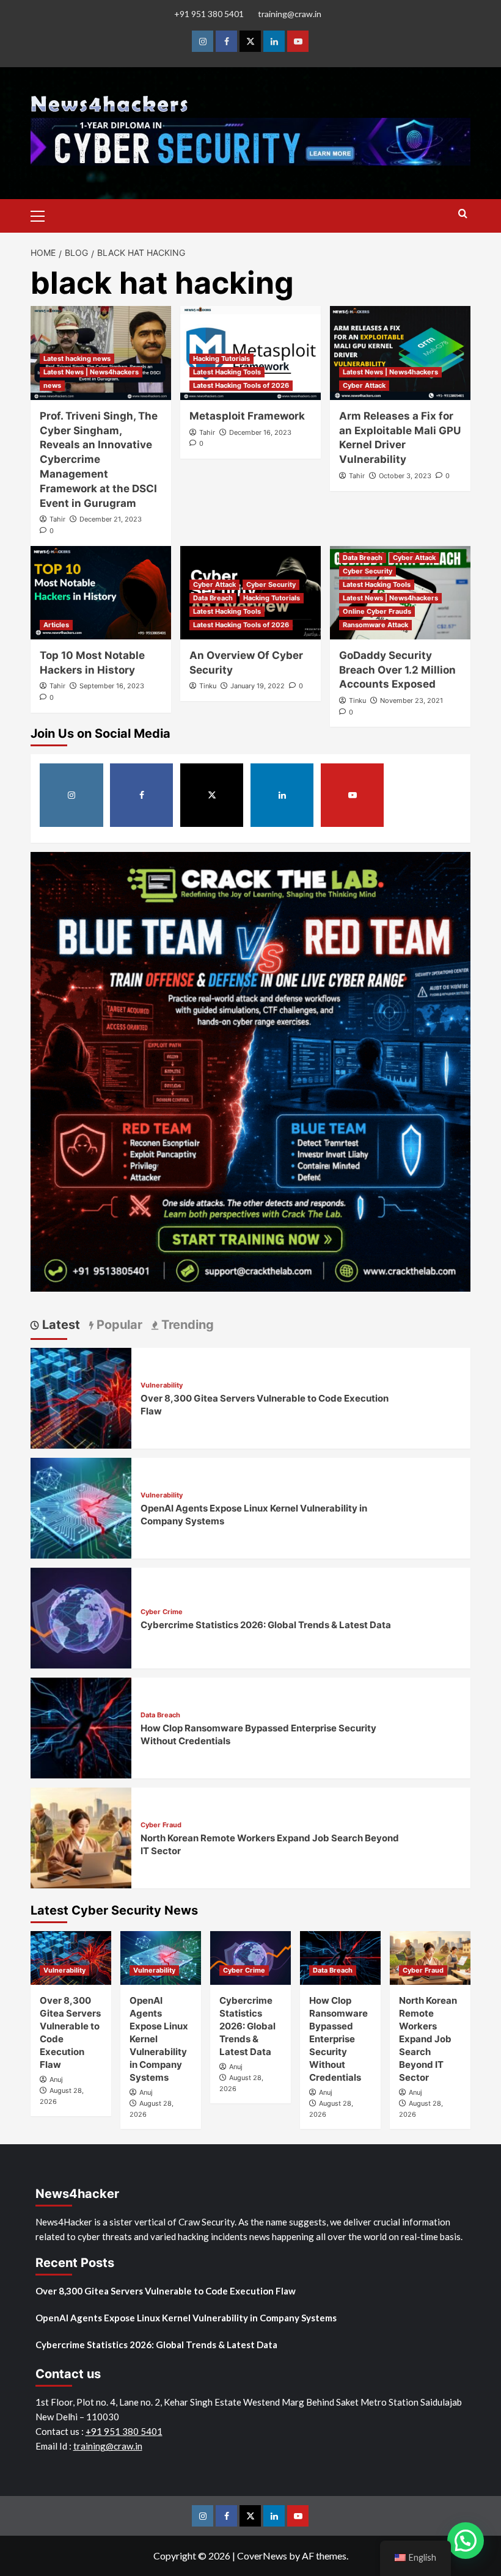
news (52, 385)
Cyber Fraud (161, 1825)
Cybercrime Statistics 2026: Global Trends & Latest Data (266, 1625)
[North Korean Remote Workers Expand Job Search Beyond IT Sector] (81, 1837)
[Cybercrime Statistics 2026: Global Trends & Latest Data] (81, 1617)
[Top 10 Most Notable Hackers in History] (101, 593)
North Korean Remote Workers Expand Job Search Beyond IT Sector (428, 2039)
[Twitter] (250, 41)
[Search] (463, 214)
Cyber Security (271, 584)
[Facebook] (226, 41)
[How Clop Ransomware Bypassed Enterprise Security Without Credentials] (81, 1727)
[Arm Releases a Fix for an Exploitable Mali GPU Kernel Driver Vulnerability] (400, 353)
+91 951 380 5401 (209, 14)
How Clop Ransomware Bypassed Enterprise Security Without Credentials (338, 2039)
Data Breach (213, 598)
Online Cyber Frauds (377, 611)
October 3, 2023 (405, 476)
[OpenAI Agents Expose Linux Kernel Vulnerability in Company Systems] (81, 1507)
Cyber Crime (162, 1612)
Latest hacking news (77, 358)
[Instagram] (203, 41)
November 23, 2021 (411, 700)
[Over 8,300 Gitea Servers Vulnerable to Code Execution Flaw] (81, 1397)
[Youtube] (298, 41)
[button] (43, 214)
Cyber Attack (364, 385)
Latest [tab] (60, 1325)
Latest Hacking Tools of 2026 (241, 385)
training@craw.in (290, 14)
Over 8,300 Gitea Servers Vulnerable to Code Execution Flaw (166, 2291)
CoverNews (262, 2556)
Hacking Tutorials (221, 358)
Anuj (56, 2079)
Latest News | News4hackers (91, 372)
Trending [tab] (186, 1325)
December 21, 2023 (111, 519)
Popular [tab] (118, 1325)
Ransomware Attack (375, 625)
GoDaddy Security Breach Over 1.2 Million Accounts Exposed (397, 670)
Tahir (57, 519)
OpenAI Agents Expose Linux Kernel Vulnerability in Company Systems (186, 2318)
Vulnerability (162, 1385)
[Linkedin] (274, 41)
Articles (56, 625)
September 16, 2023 (112, 686)
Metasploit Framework (247, 416)
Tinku (208, 686)
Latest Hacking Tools (227, 372)
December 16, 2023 (260, 432)
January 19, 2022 (258, 686)
